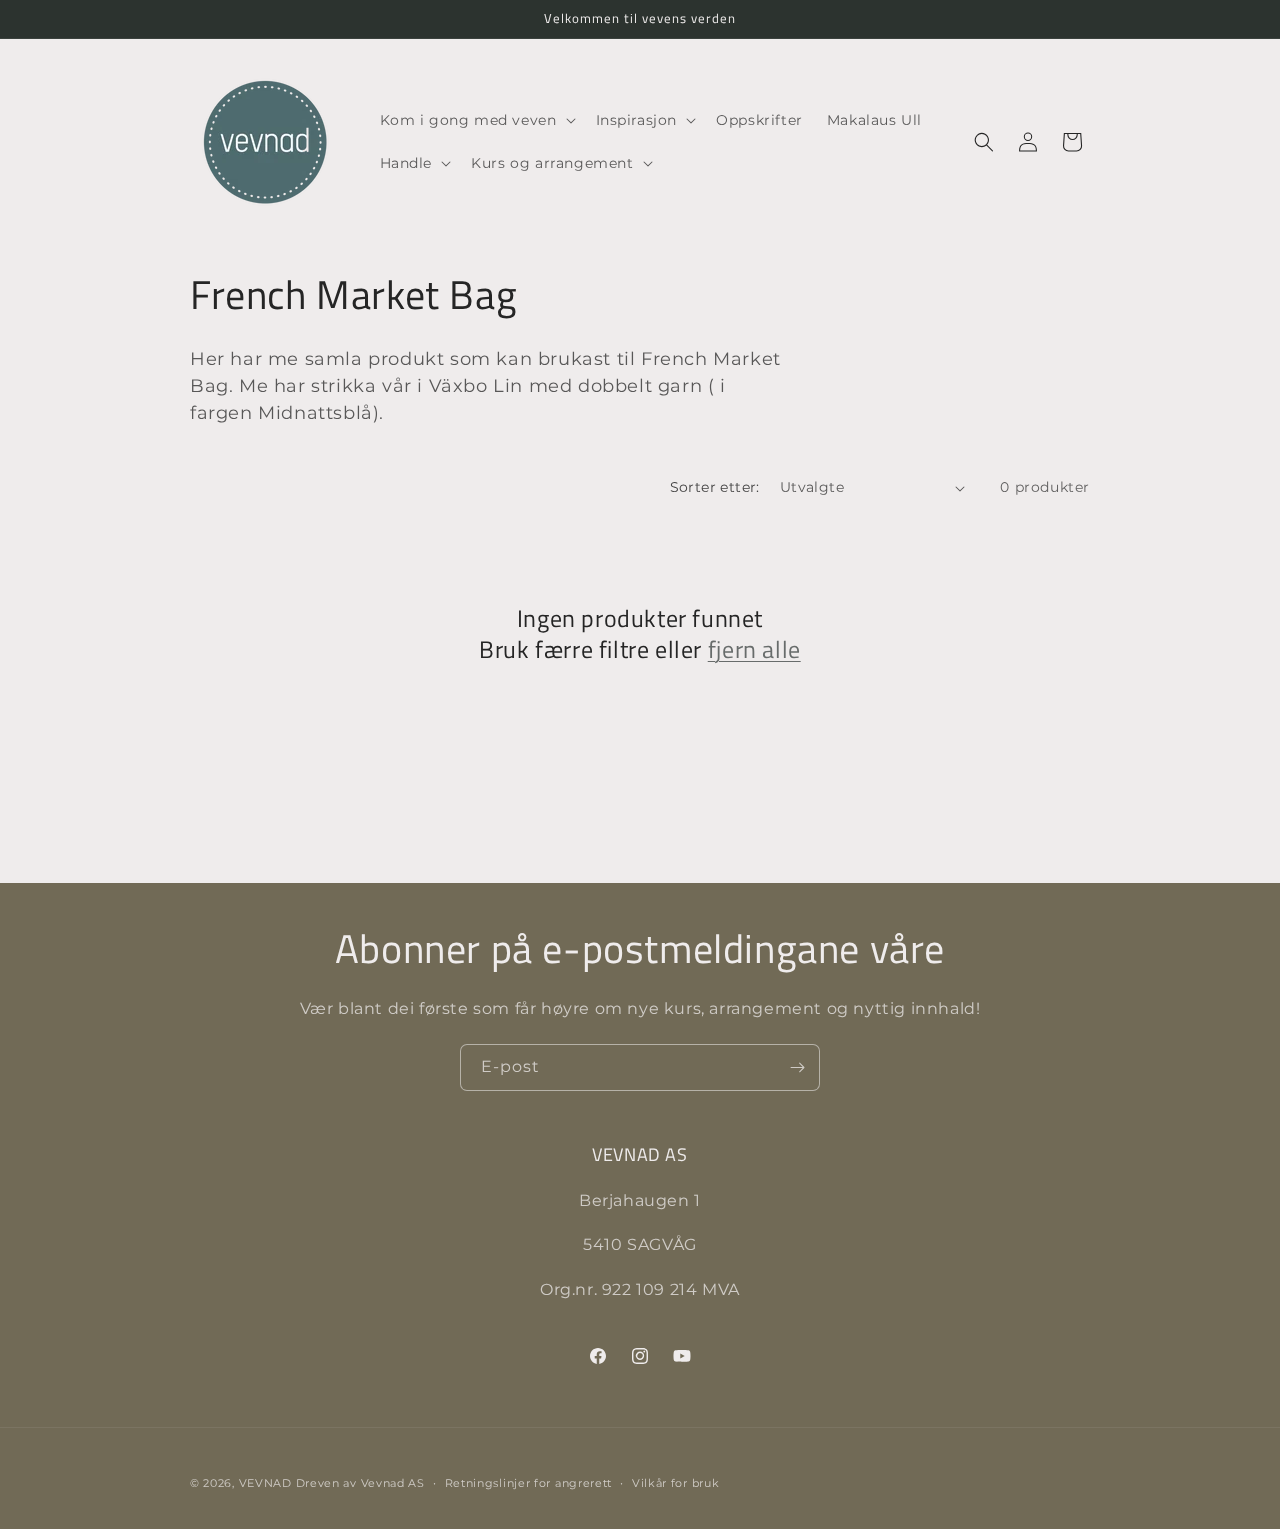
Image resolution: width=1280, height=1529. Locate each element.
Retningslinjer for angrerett (529, 1483)
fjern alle (754, 649)
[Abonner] (797, 1067)
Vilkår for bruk (676, 1483)
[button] (476, 120)
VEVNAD (265, 1483)
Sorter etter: (715, 487)
